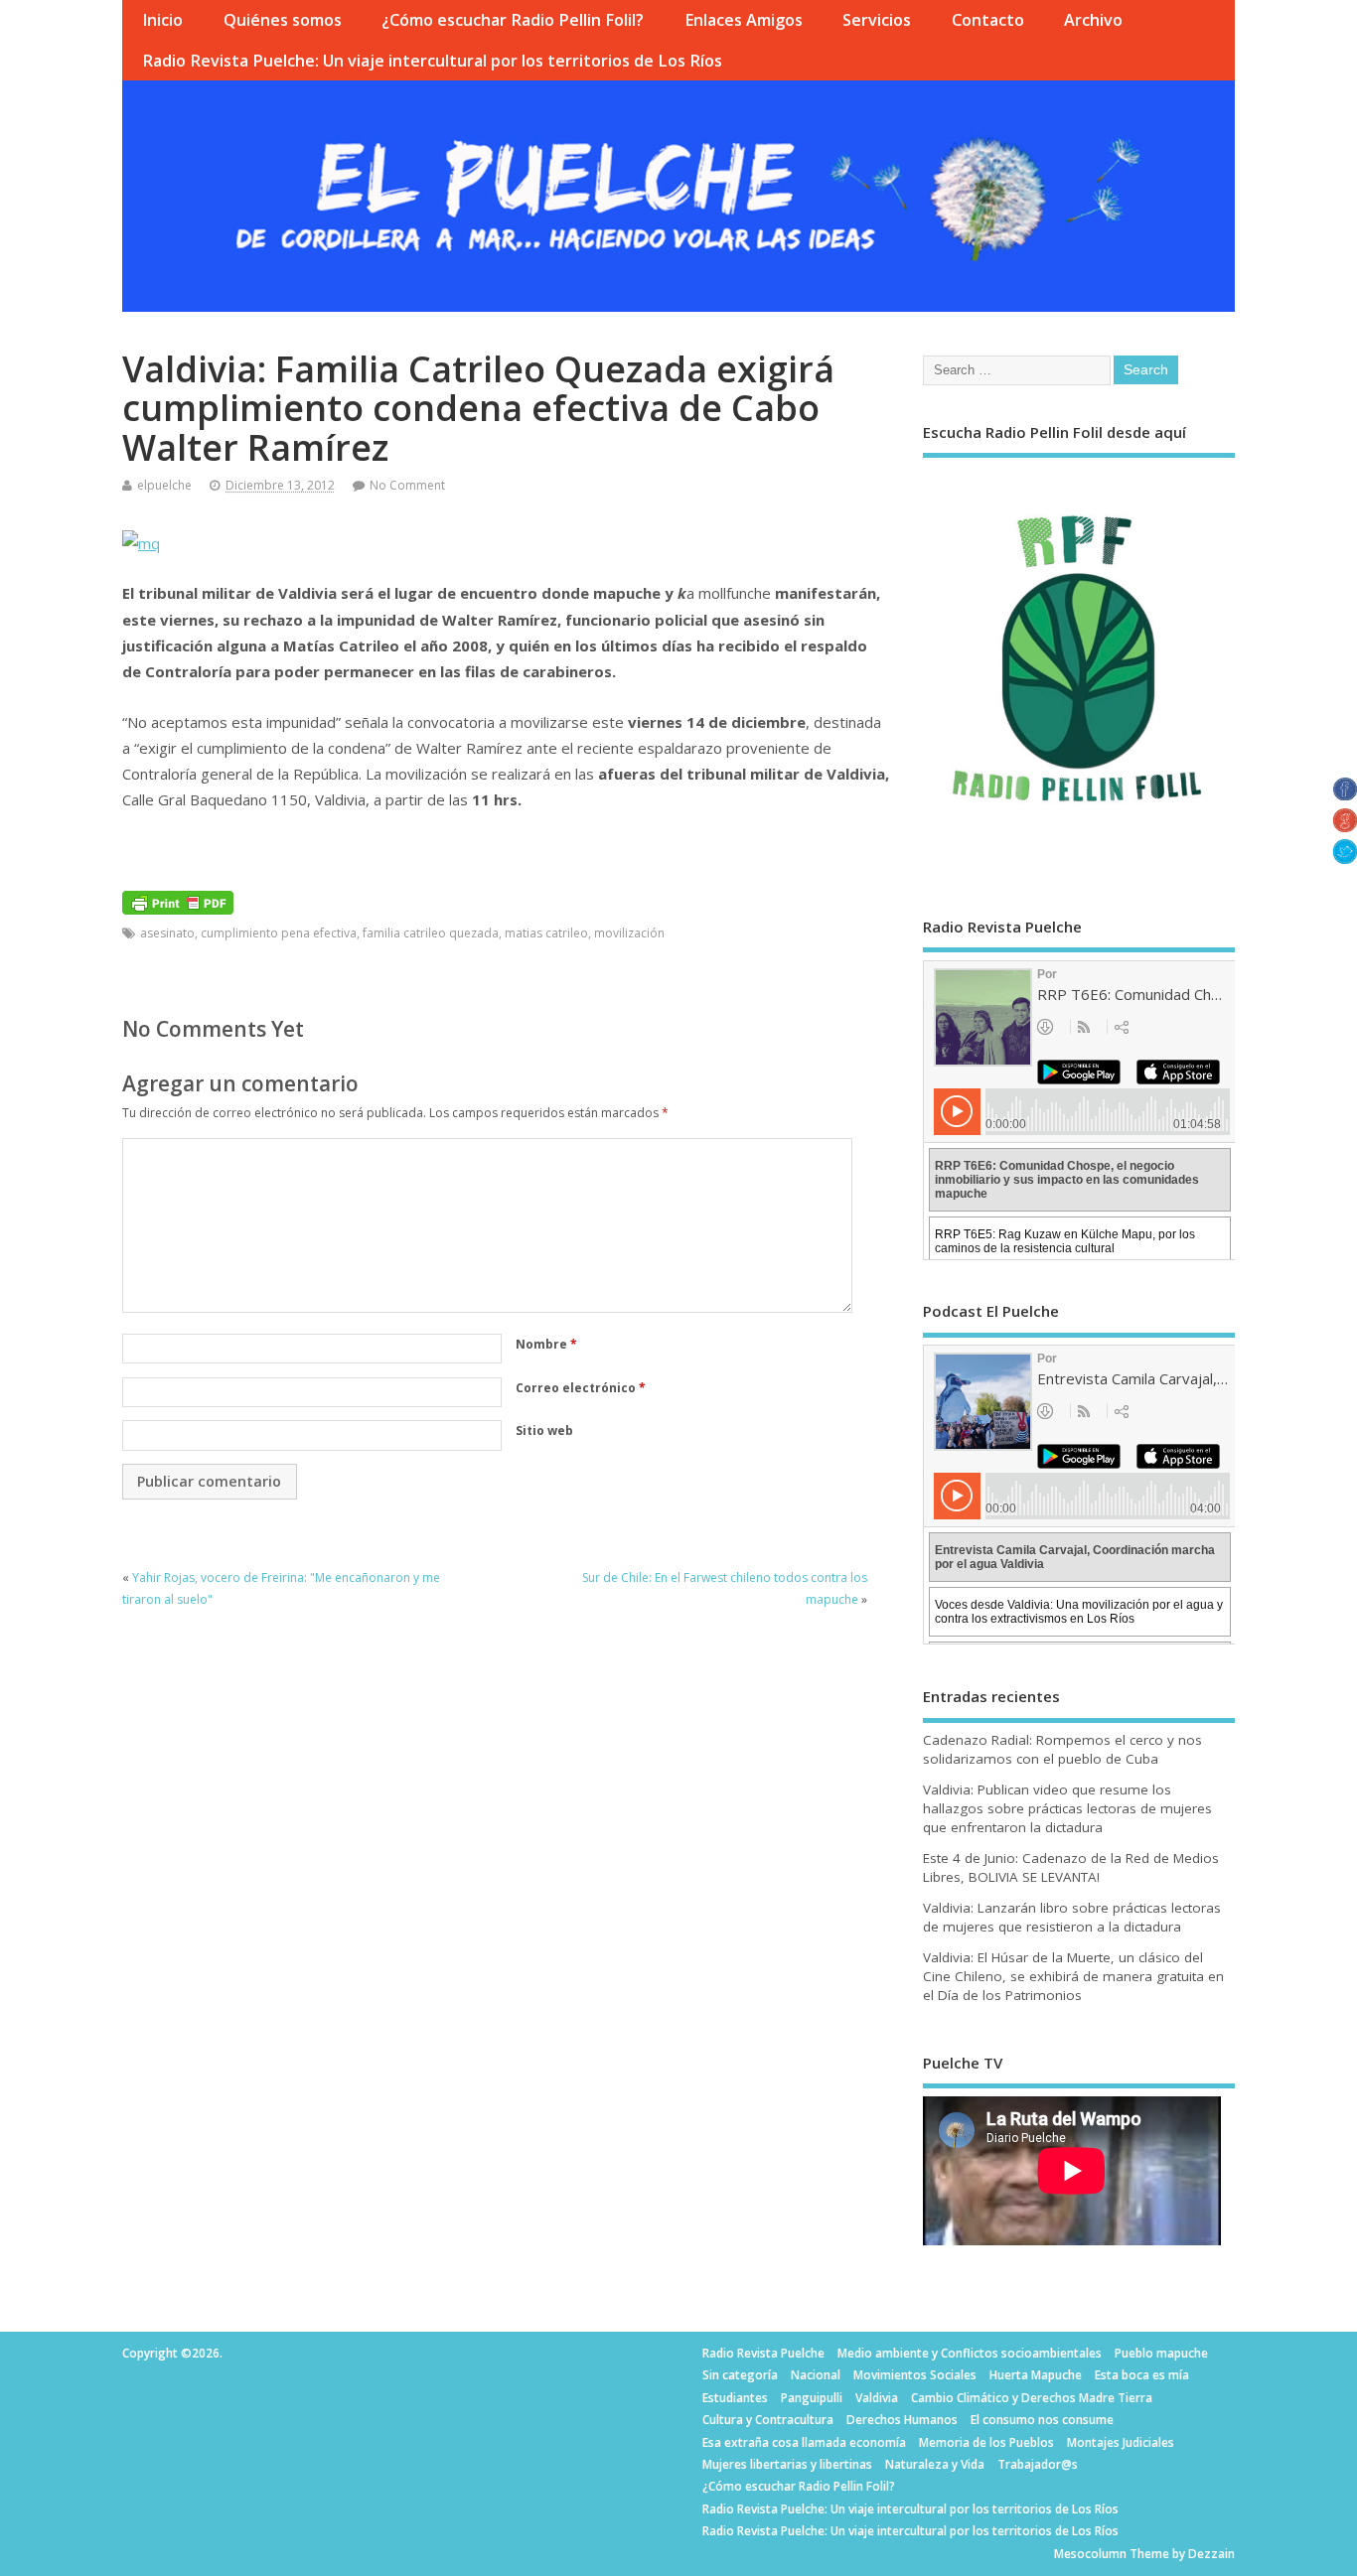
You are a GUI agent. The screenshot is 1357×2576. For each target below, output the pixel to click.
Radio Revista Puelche (763, 2353)
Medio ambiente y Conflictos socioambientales (970, 2353)
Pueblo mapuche (1161, 2353)
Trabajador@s (1038, 2464)
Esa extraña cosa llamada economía (804, 2442)
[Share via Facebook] (1345, 794)
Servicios (877, 20)
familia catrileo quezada (431, 933)
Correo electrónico (581, 1388)
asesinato (167, 933)
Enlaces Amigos (744, 20)
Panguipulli (812, 2398)
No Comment (407, 485)
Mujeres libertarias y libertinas (787, 2464)
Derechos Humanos (902, 2420)
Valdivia (877, 2398)
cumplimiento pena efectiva (279, 933)
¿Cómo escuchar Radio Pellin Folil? (513, 20)
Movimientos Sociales (915, 2375)
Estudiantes (735, 2398)
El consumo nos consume (1042, 2420)
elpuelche (164, 485)
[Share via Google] (1345, 826)
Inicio (162, 20)
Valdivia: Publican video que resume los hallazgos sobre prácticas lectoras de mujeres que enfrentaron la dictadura (1067, 1808)
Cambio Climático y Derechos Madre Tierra (1032, 2398)
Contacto (988, 20)
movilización (629, 933)
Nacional (816, 2375)
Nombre (546, 1344)
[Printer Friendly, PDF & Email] (178, 901)
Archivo (1093, 20)
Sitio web (544, 1431)
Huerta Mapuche (1036, 2375)
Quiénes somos (283, 20)
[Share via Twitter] (1345, 858)
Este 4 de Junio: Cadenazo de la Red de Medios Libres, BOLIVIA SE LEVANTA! (1071, 1867)
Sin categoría (740, 2375)
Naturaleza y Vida (935, 2464)
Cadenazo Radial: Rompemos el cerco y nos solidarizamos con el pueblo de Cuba (1062, 1749)
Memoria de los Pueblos (986, 2442)
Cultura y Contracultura (768, 2420)
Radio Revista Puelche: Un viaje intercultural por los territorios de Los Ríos (432, 61)
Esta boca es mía (1142, 2375)
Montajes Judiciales (1121, 2442)
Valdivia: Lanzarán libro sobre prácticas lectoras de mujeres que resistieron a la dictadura (1072, 1917)
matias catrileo (546, 933)
